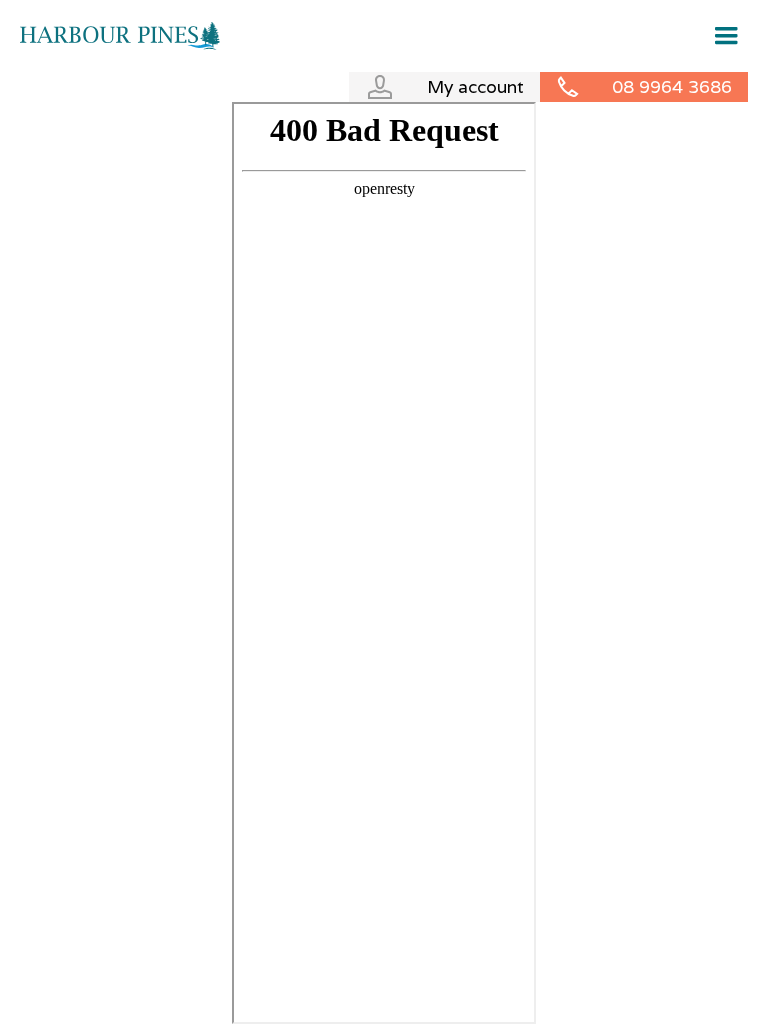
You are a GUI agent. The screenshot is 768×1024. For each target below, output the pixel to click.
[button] (719, 36)
